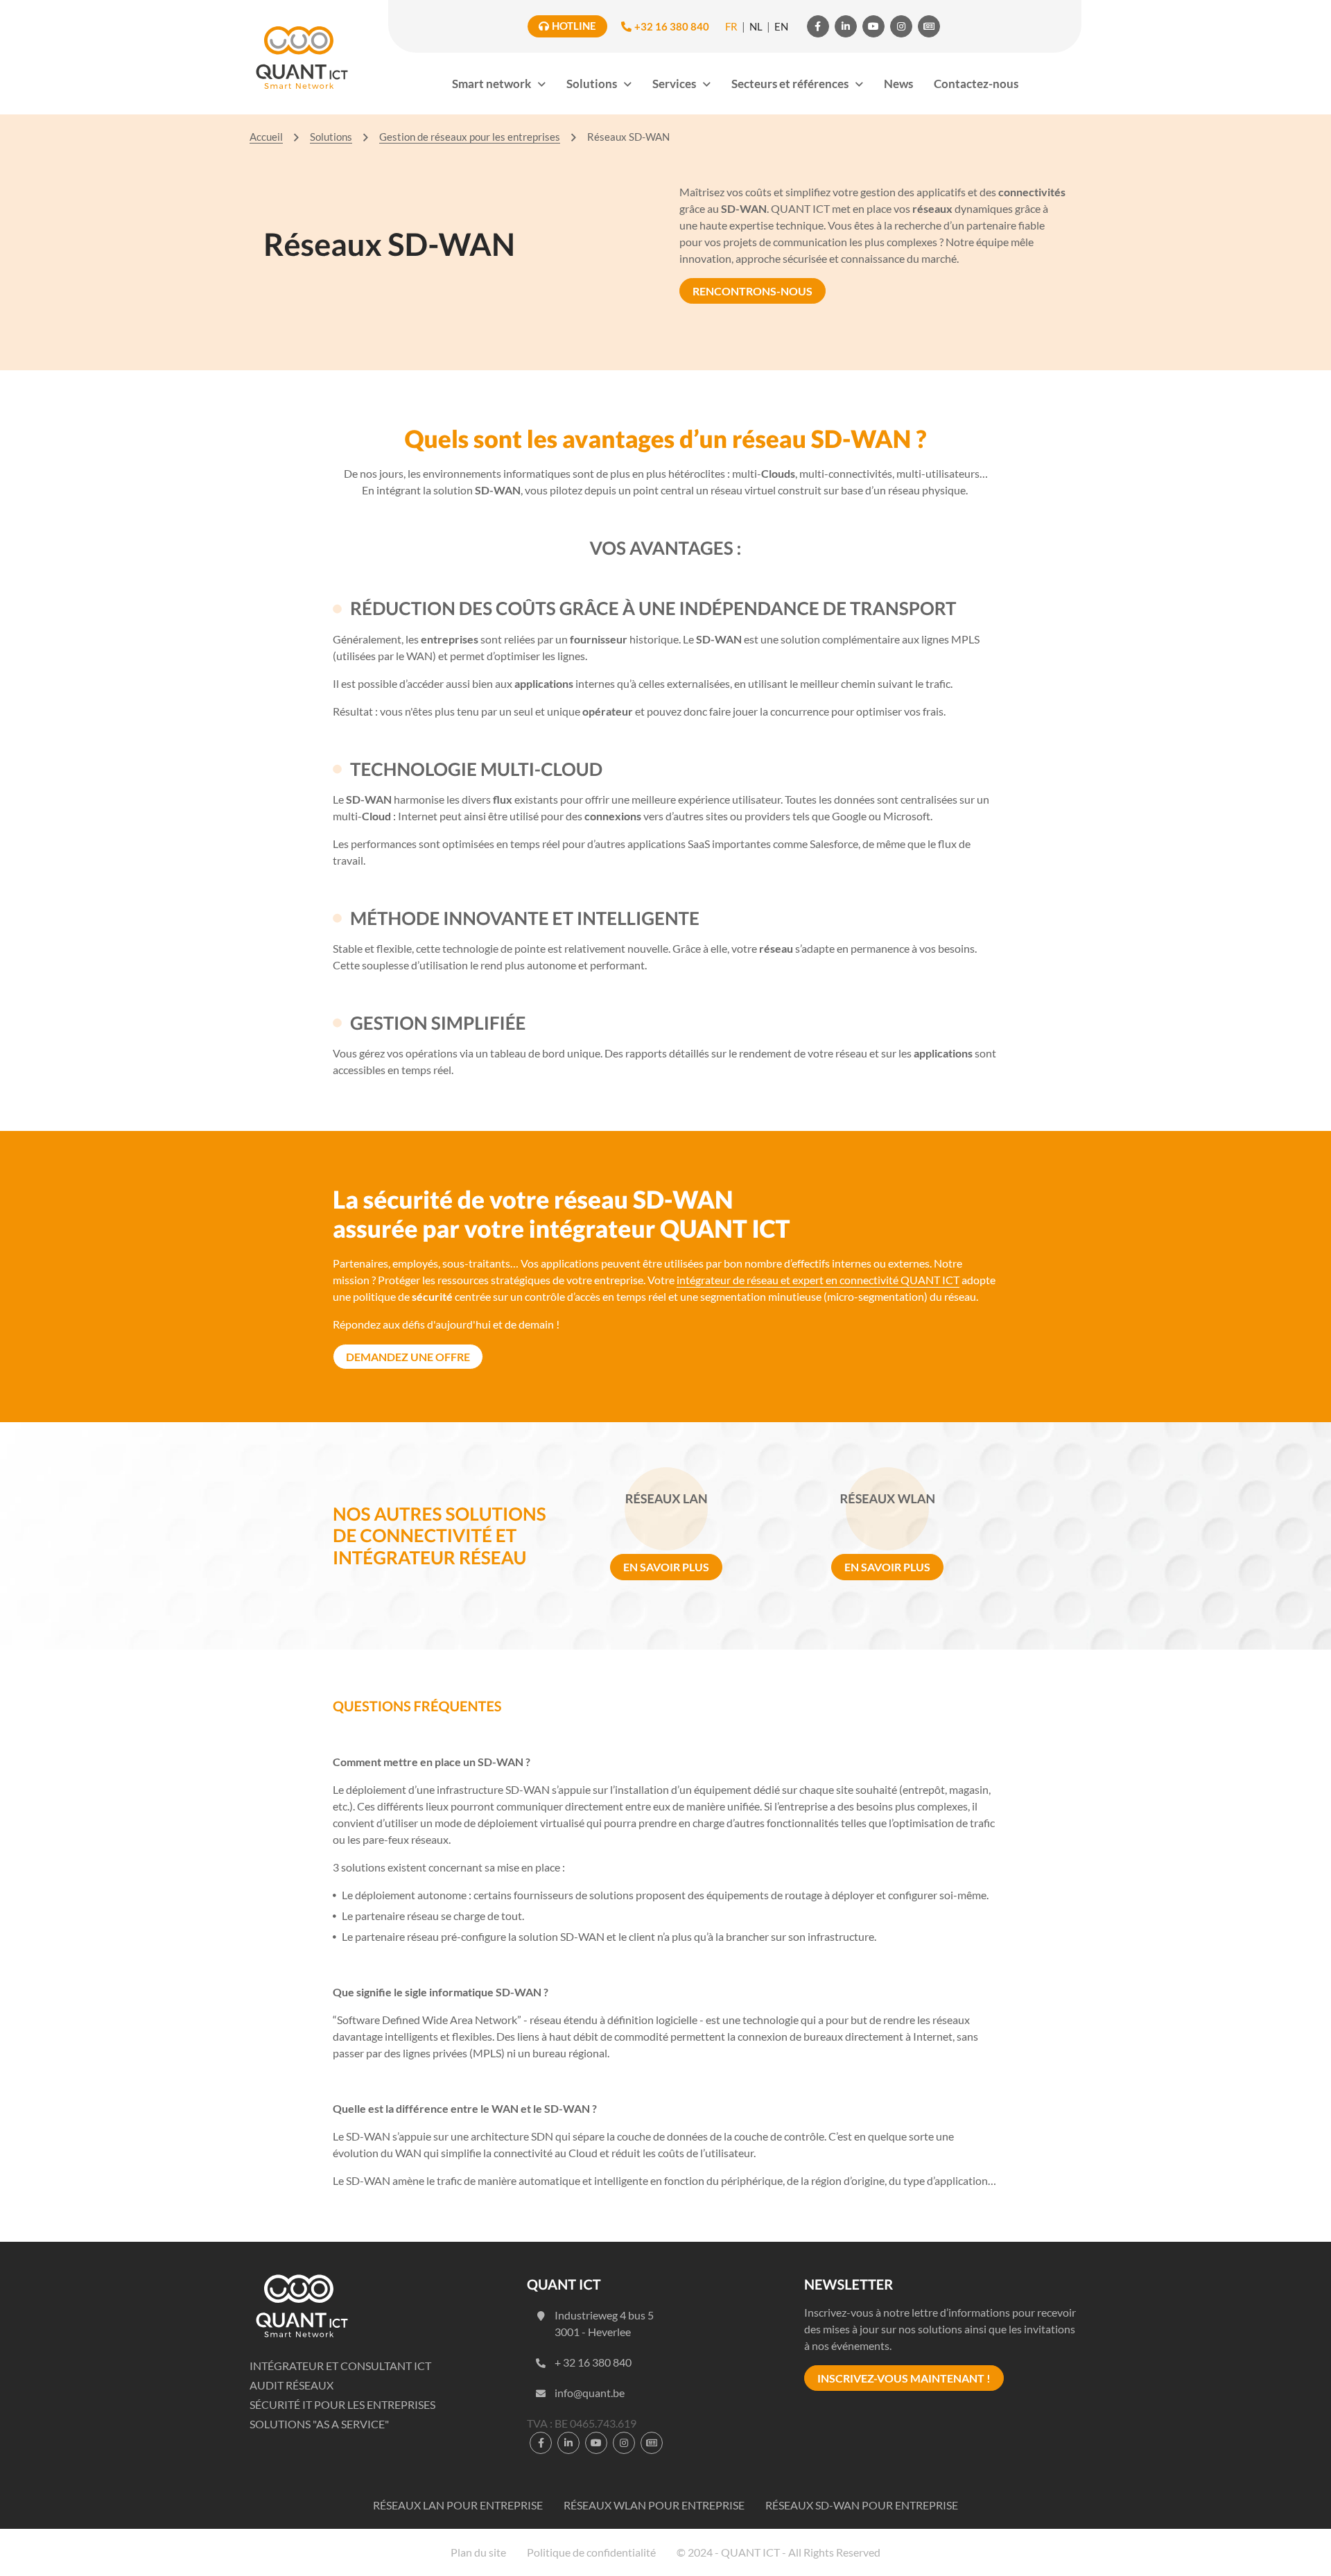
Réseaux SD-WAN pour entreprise (862, 2505)
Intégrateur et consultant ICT (340, 2366)
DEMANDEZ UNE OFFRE (408, 1357)
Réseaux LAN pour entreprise (458, 2505)
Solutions (592, 84)
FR (731, 26)
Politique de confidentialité (591, 2552)
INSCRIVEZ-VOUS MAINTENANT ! (904, 2378)
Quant (302, 57)
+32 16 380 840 (672, 26)
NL (756, 26)
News (898, 84)
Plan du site (478, 2552)
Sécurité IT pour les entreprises (342, 2404)
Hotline (574, 26)
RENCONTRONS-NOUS (753, 291)
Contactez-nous (976, 84)
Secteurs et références (790, 84)
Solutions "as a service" (319, 2424)
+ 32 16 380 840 (593, 2362)
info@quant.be (590, 2393)
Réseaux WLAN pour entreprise (654, 2505)
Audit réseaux (292, 2385)
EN (781, 26)
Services (674, 84)
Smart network (491, 84)
